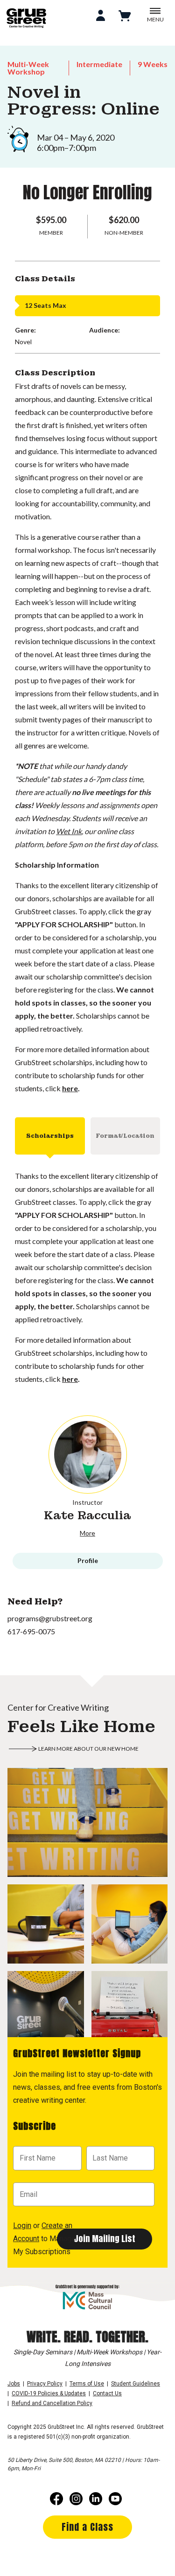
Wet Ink (69, 831)
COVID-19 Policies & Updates (49, 2393)
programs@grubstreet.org (50, 1618)
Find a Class (87, 2527)
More (87, 1533)
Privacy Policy (45, 2384)
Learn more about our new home (88, 1749)
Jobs (14, 2384)
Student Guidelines (136, 2384)
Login (22, 2226)
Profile (88, 1560)
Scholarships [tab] (50, 1136)
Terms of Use (87, 2384)
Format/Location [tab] (125, 1136)
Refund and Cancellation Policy (52, 2403)
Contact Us (107, 2393)
